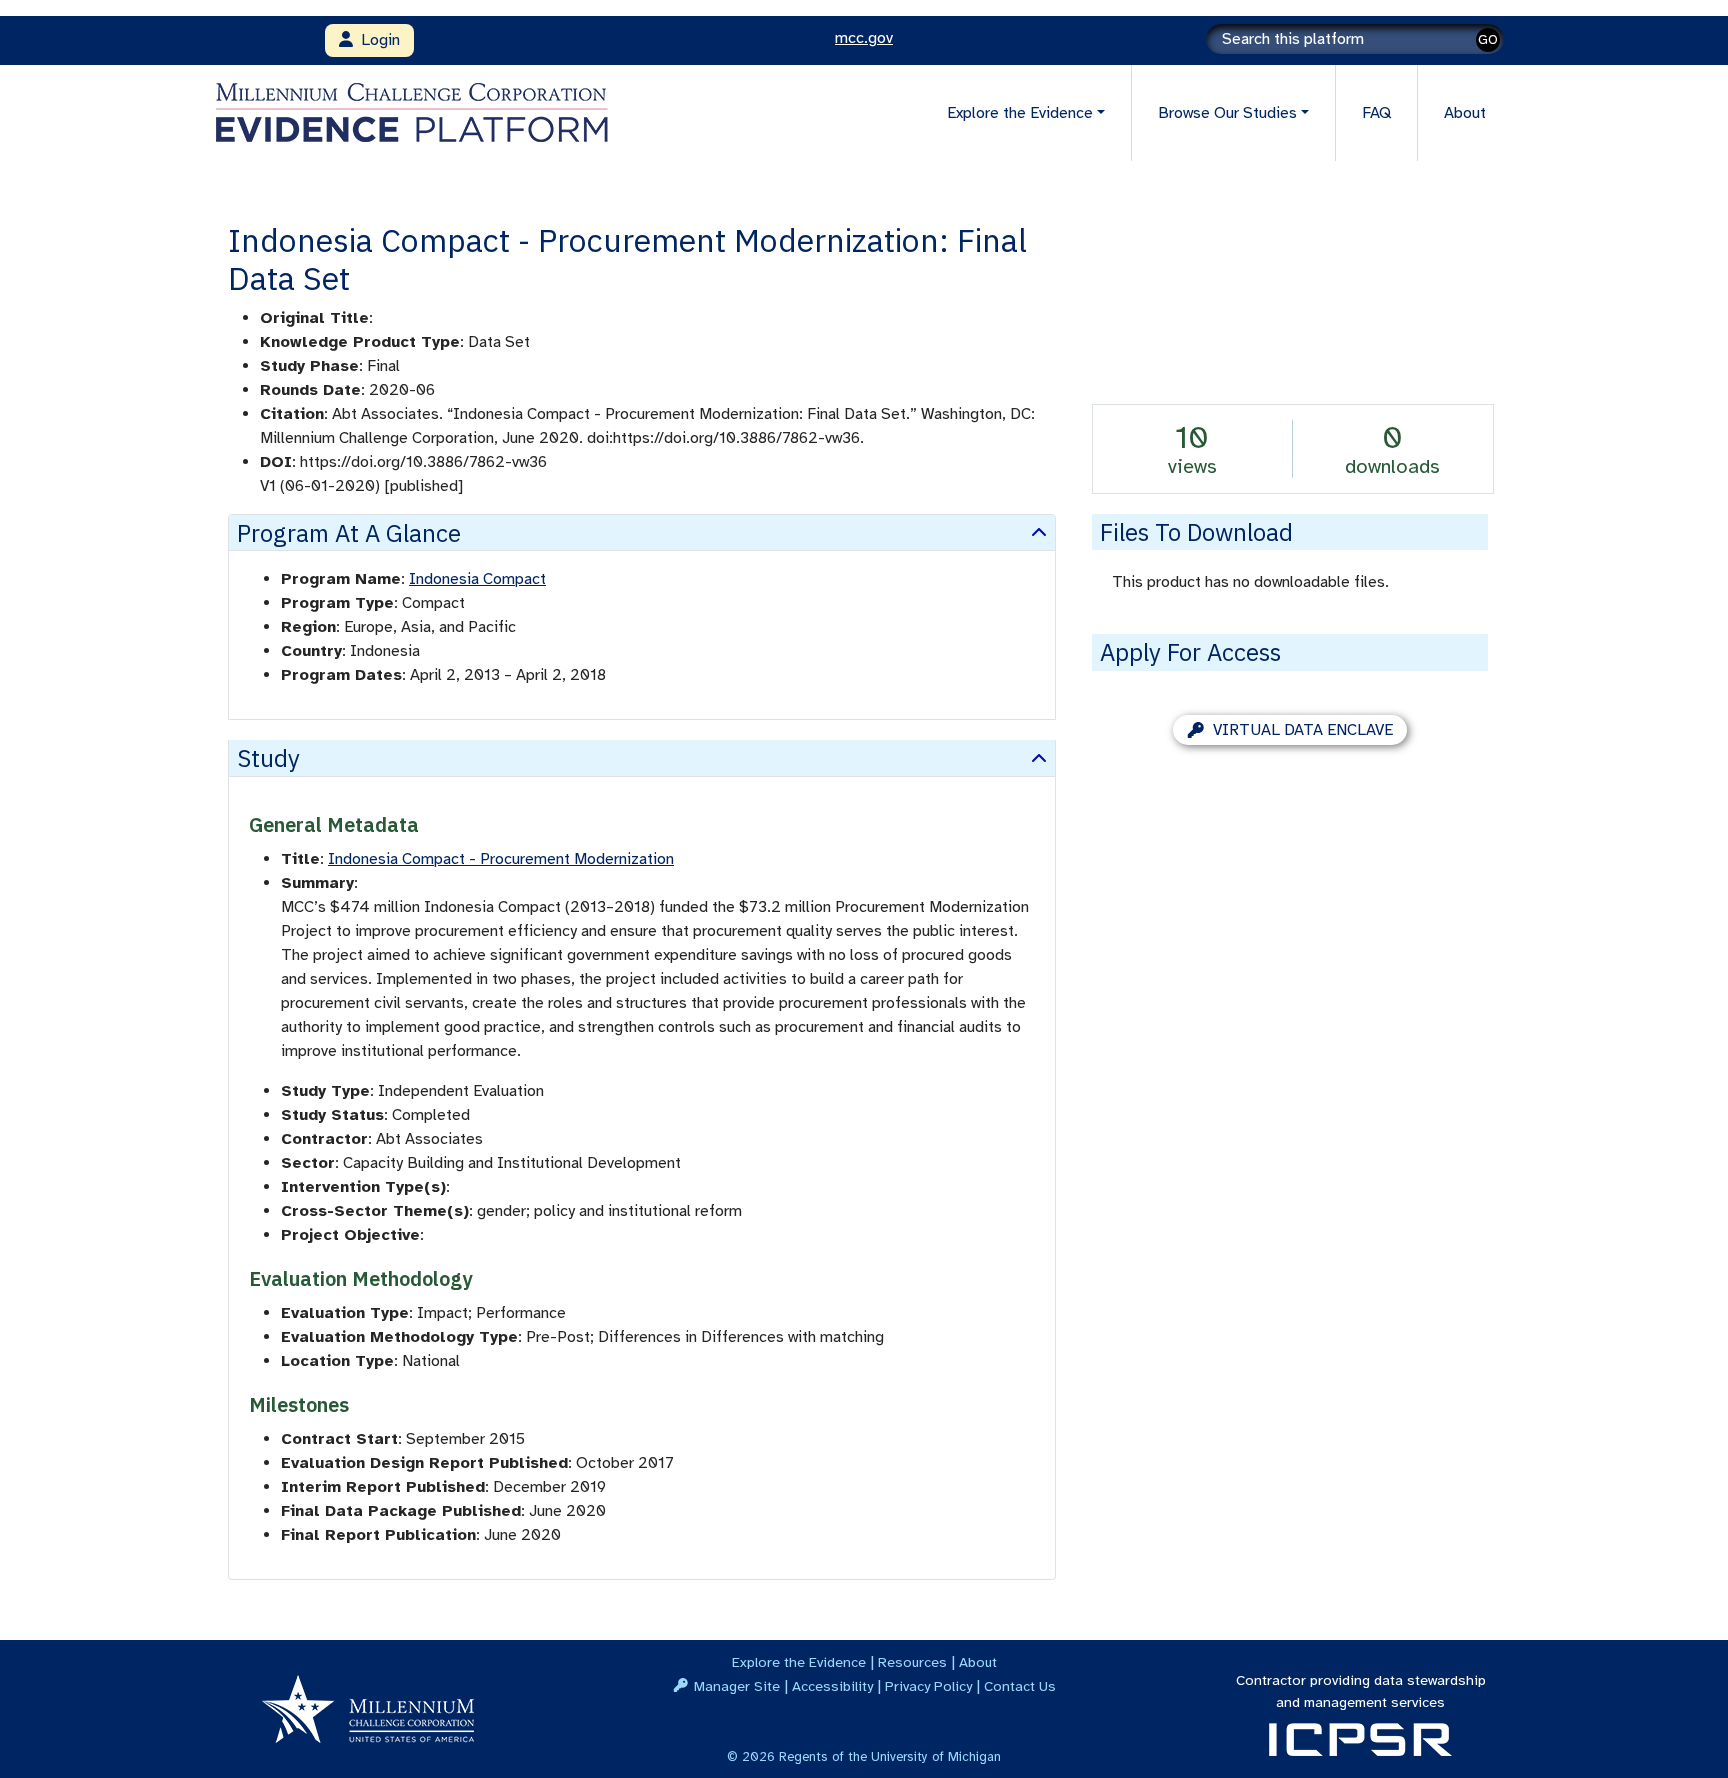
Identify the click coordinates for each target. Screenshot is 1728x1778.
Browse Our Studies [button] (1227, 113)
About (1465, 113)
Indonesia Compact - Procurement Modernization (501, 859)
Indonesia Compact (477, 579)
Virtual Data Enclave (1303, 730)
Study (268, 758)
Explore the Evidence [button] (1020, 113)
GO (1488, 39)
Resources (912, 1662)
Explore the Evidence (799, 1662)
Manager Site (737, 1686)
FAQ (1376, 113)
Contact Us (1020, 1686)
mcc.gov (864, 38)
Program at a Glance (349, 533)
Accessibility (832, 1686)
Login (376, 40)
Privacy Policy (928, 1686)
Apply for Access (1190, 652)
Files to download (1196, 532)
